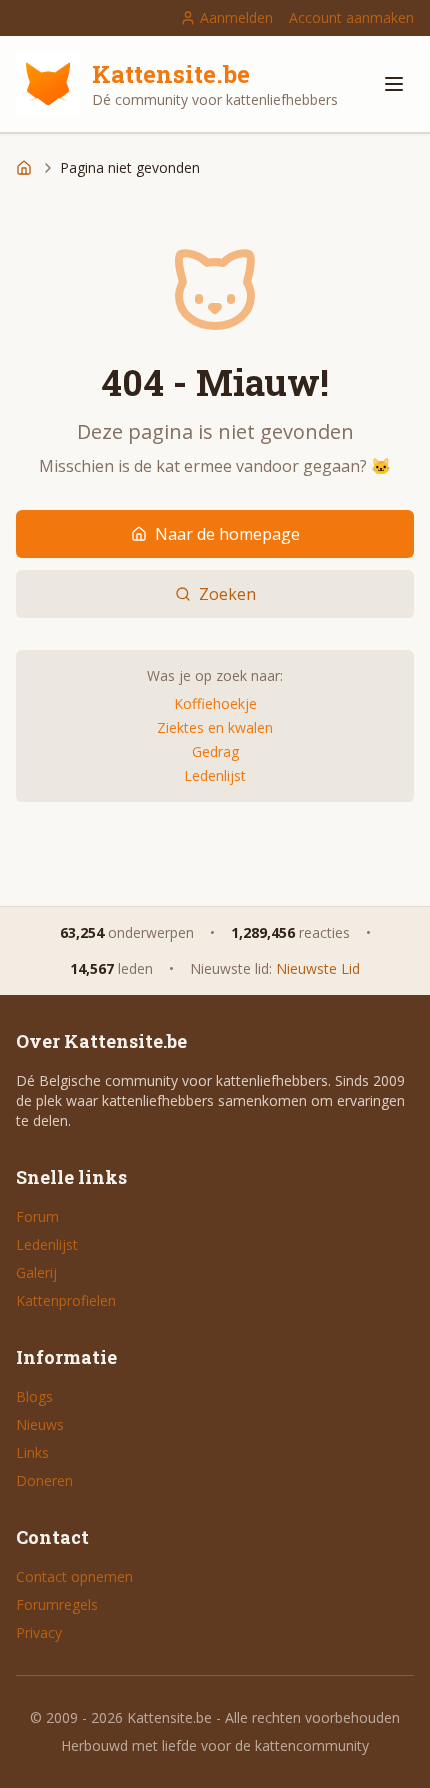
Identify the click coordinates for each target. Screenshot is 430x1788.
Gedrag (215, 751)
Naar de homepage (227, 534)
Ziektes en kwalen (215, 727)
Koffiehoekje (215, 703)
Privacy (39, 1632)
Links (32, 1452)
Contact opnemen (74, 1576)
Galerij (36, 1272)
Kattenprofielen (66, 1300)
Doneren (44, 1480)
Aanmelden (236, 17)
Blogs (34, 1396)
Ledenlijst (215, 775)
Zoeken (227, 594)
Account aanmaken (351, 17)
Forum (37, 1216)
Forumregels (57, 1604)
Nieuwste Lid (318, 968)
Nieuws (40, 1424)
